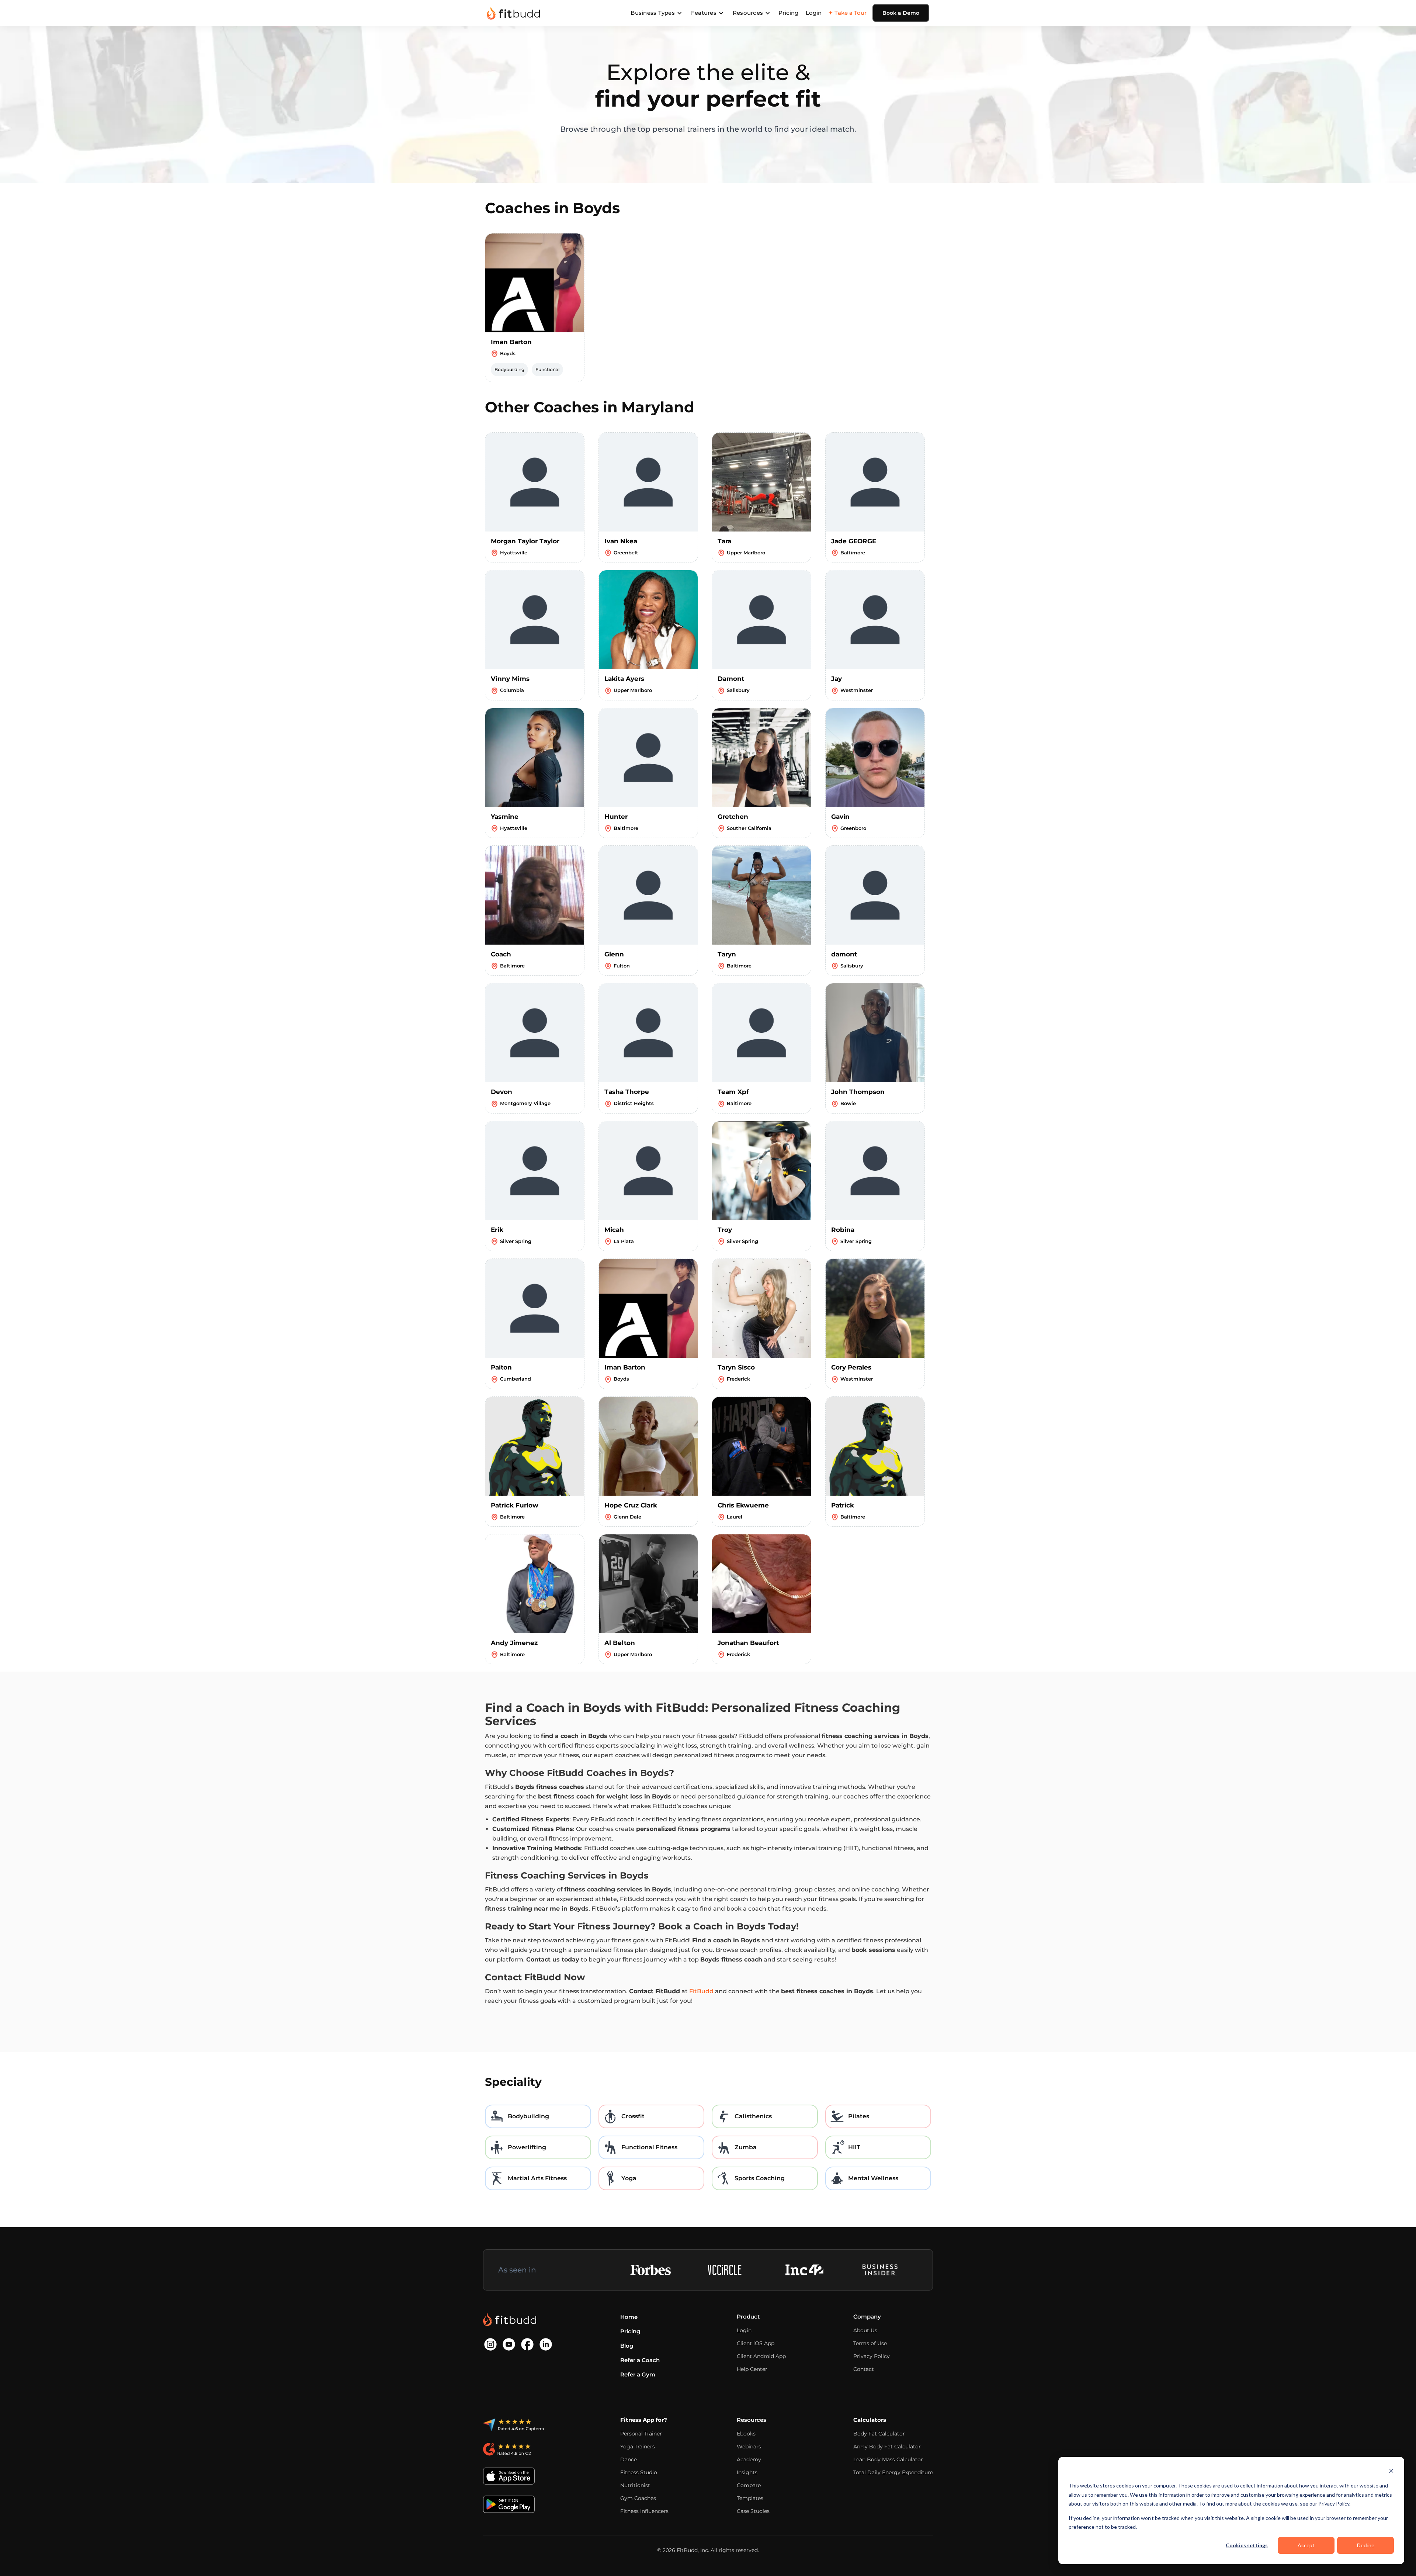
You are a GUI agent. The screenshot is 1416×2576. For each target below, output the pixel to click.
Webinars (749, 2447)
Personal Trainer (641, 2434)
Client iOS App (756, 2343)
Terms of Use (870, 2343)
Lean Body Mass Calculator (888, 2459)
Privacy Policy (872, 2356)
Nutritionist (635, 2485)
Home (629, 2317)
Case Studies (753, 2511)
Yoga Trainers (638, 2447)
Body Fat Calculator (879, 2434)
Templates (750, 2498)
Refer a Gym (638, 2374)
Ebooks (746, 2434)
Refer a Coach (640, 2360)
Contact (864, 2369)
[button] (656, 13)
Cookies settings (1247, 2545)
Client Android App (761, 2356)
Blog (627, 2346)
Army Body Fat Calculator (887, 2447)
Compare (749, 2485)
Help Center (752, 2369)
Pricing (788, 13)
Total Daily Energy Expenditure (893, 2472)
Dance (629, 2459)
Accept (1306, 2545)
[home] (513, 13)
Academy (749, 2459)
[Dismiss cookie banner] (1391, 2472)
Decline (1366, 2545)
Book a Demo (901, 13)
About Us (865, 2330)
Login (814, 13)
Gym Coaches (638, 2498)
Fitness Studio (639, 2472)
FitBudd (701, 1991)
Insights (747, 2472)
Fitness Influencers (644, 2511)
